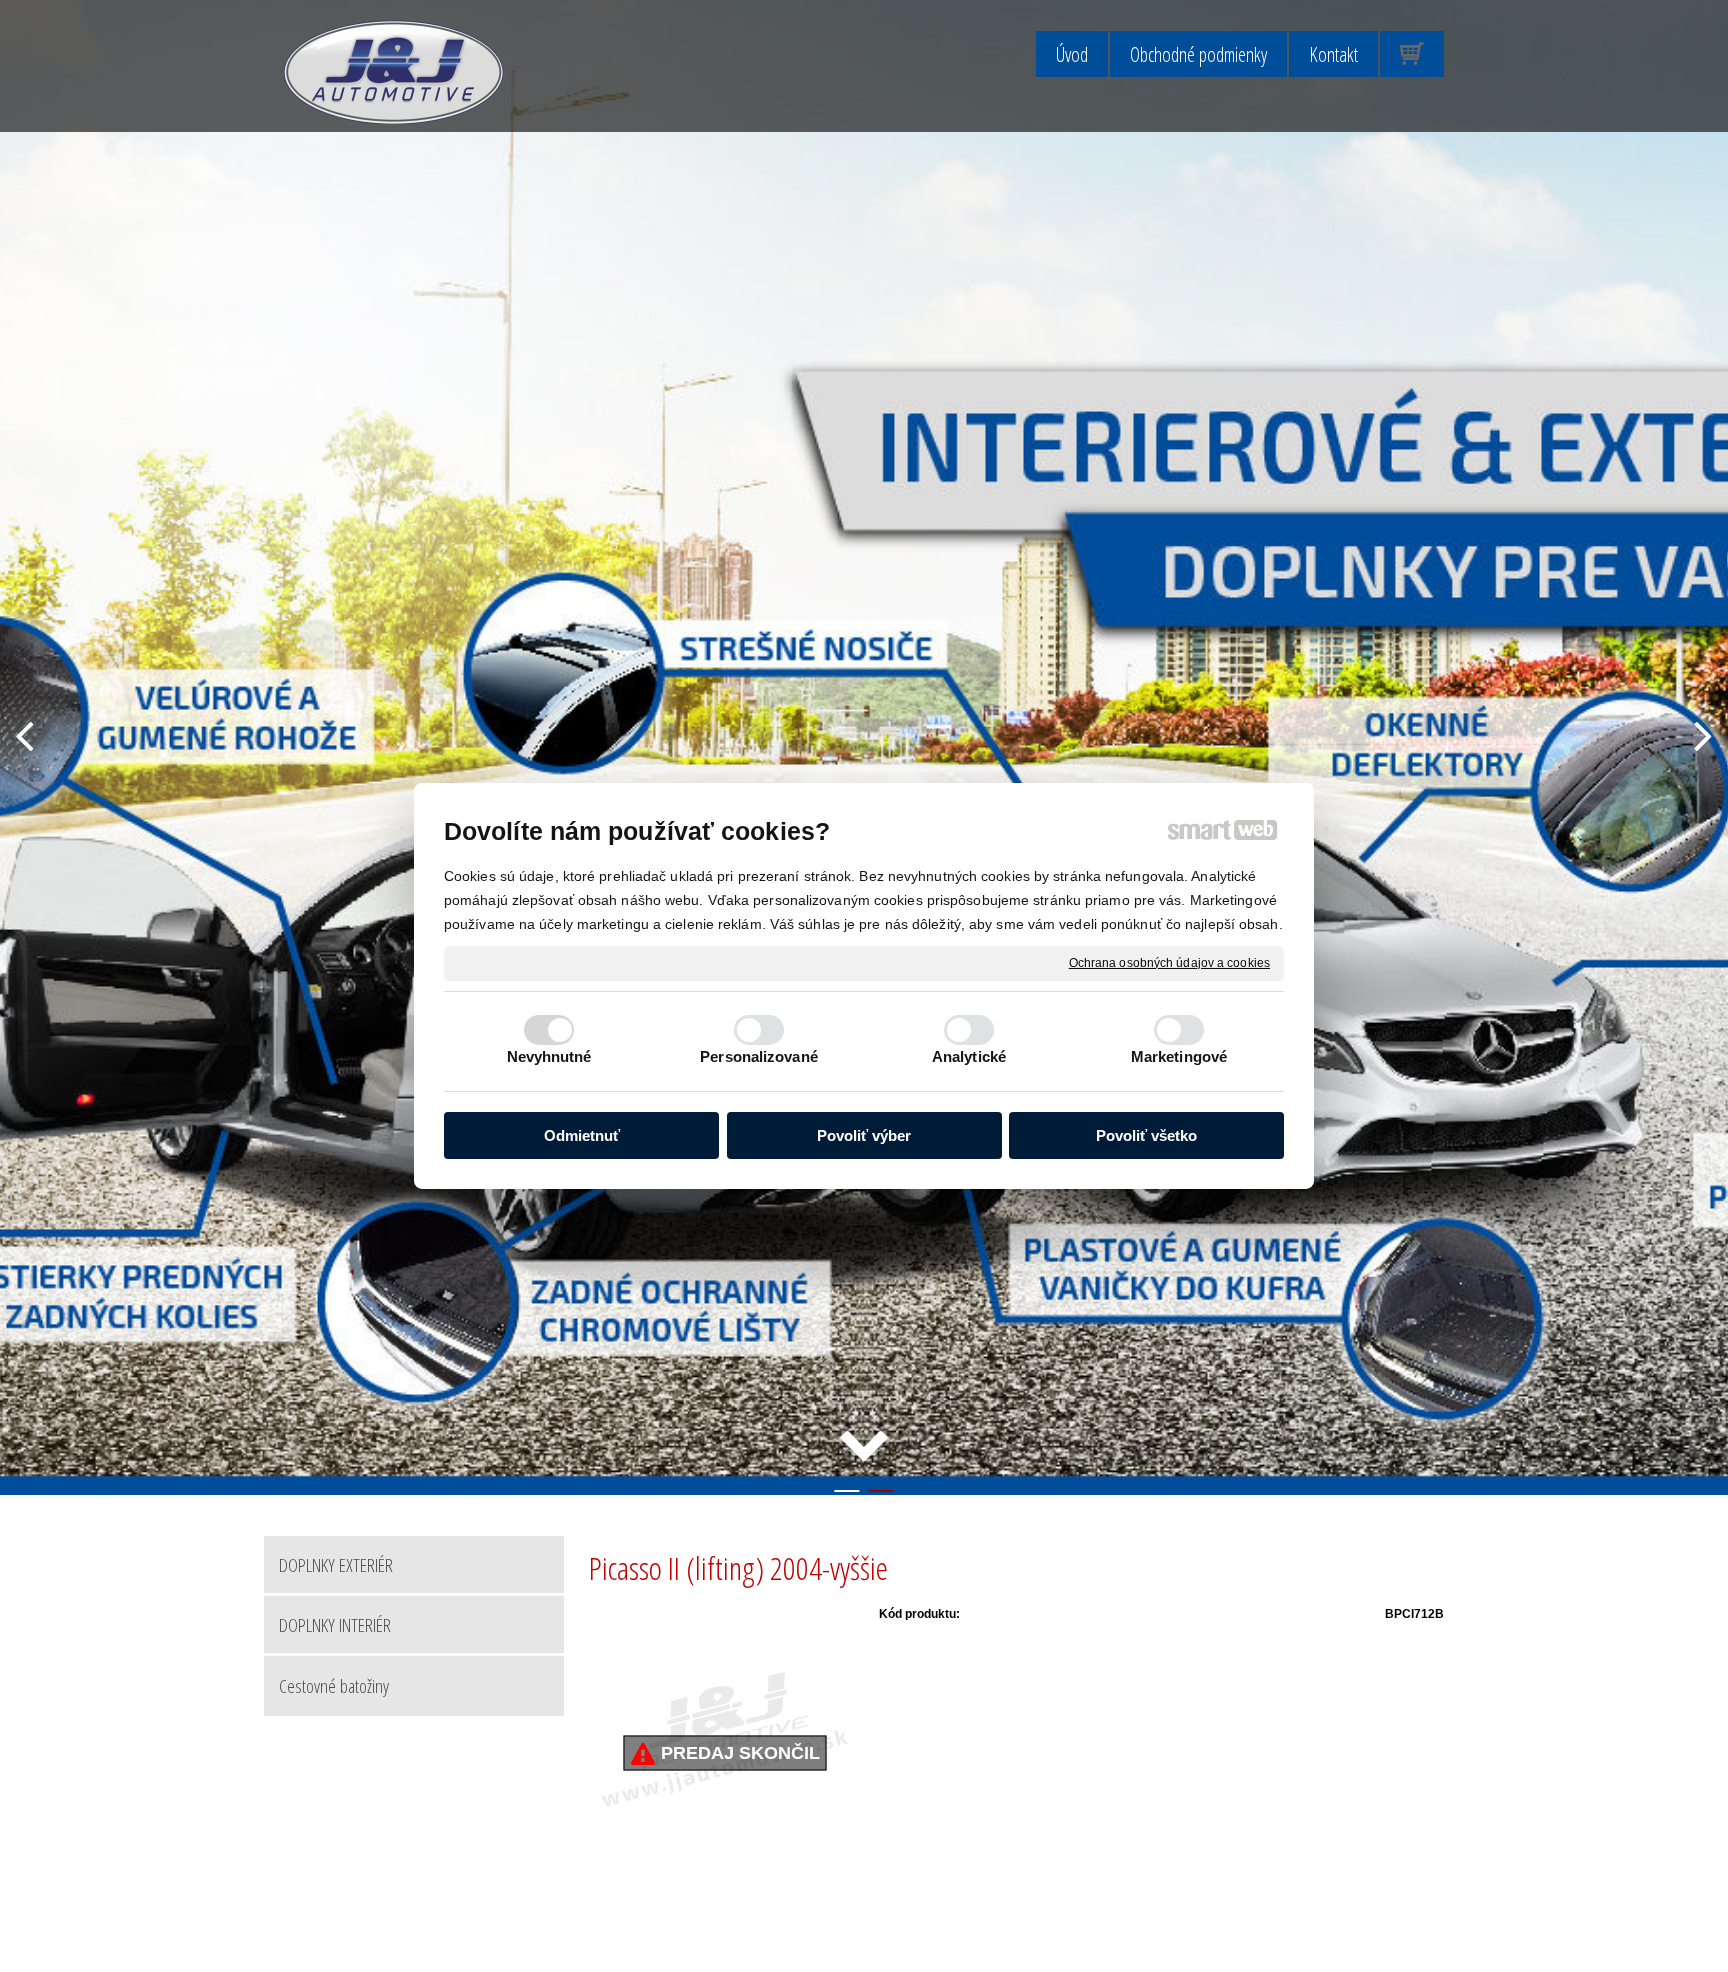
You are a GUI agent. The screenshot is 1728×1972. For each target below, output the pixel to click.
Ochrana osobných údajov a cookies (1169, 963)
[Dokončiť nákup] (1412, 54)
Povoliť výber (864, 1136)
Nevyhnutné (549, 1056)
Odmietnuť (582, 1136)
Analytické (969, 1056)
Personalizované (759, 1056)
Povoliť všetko (1146, 1136)
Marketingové (1179, 1056)
